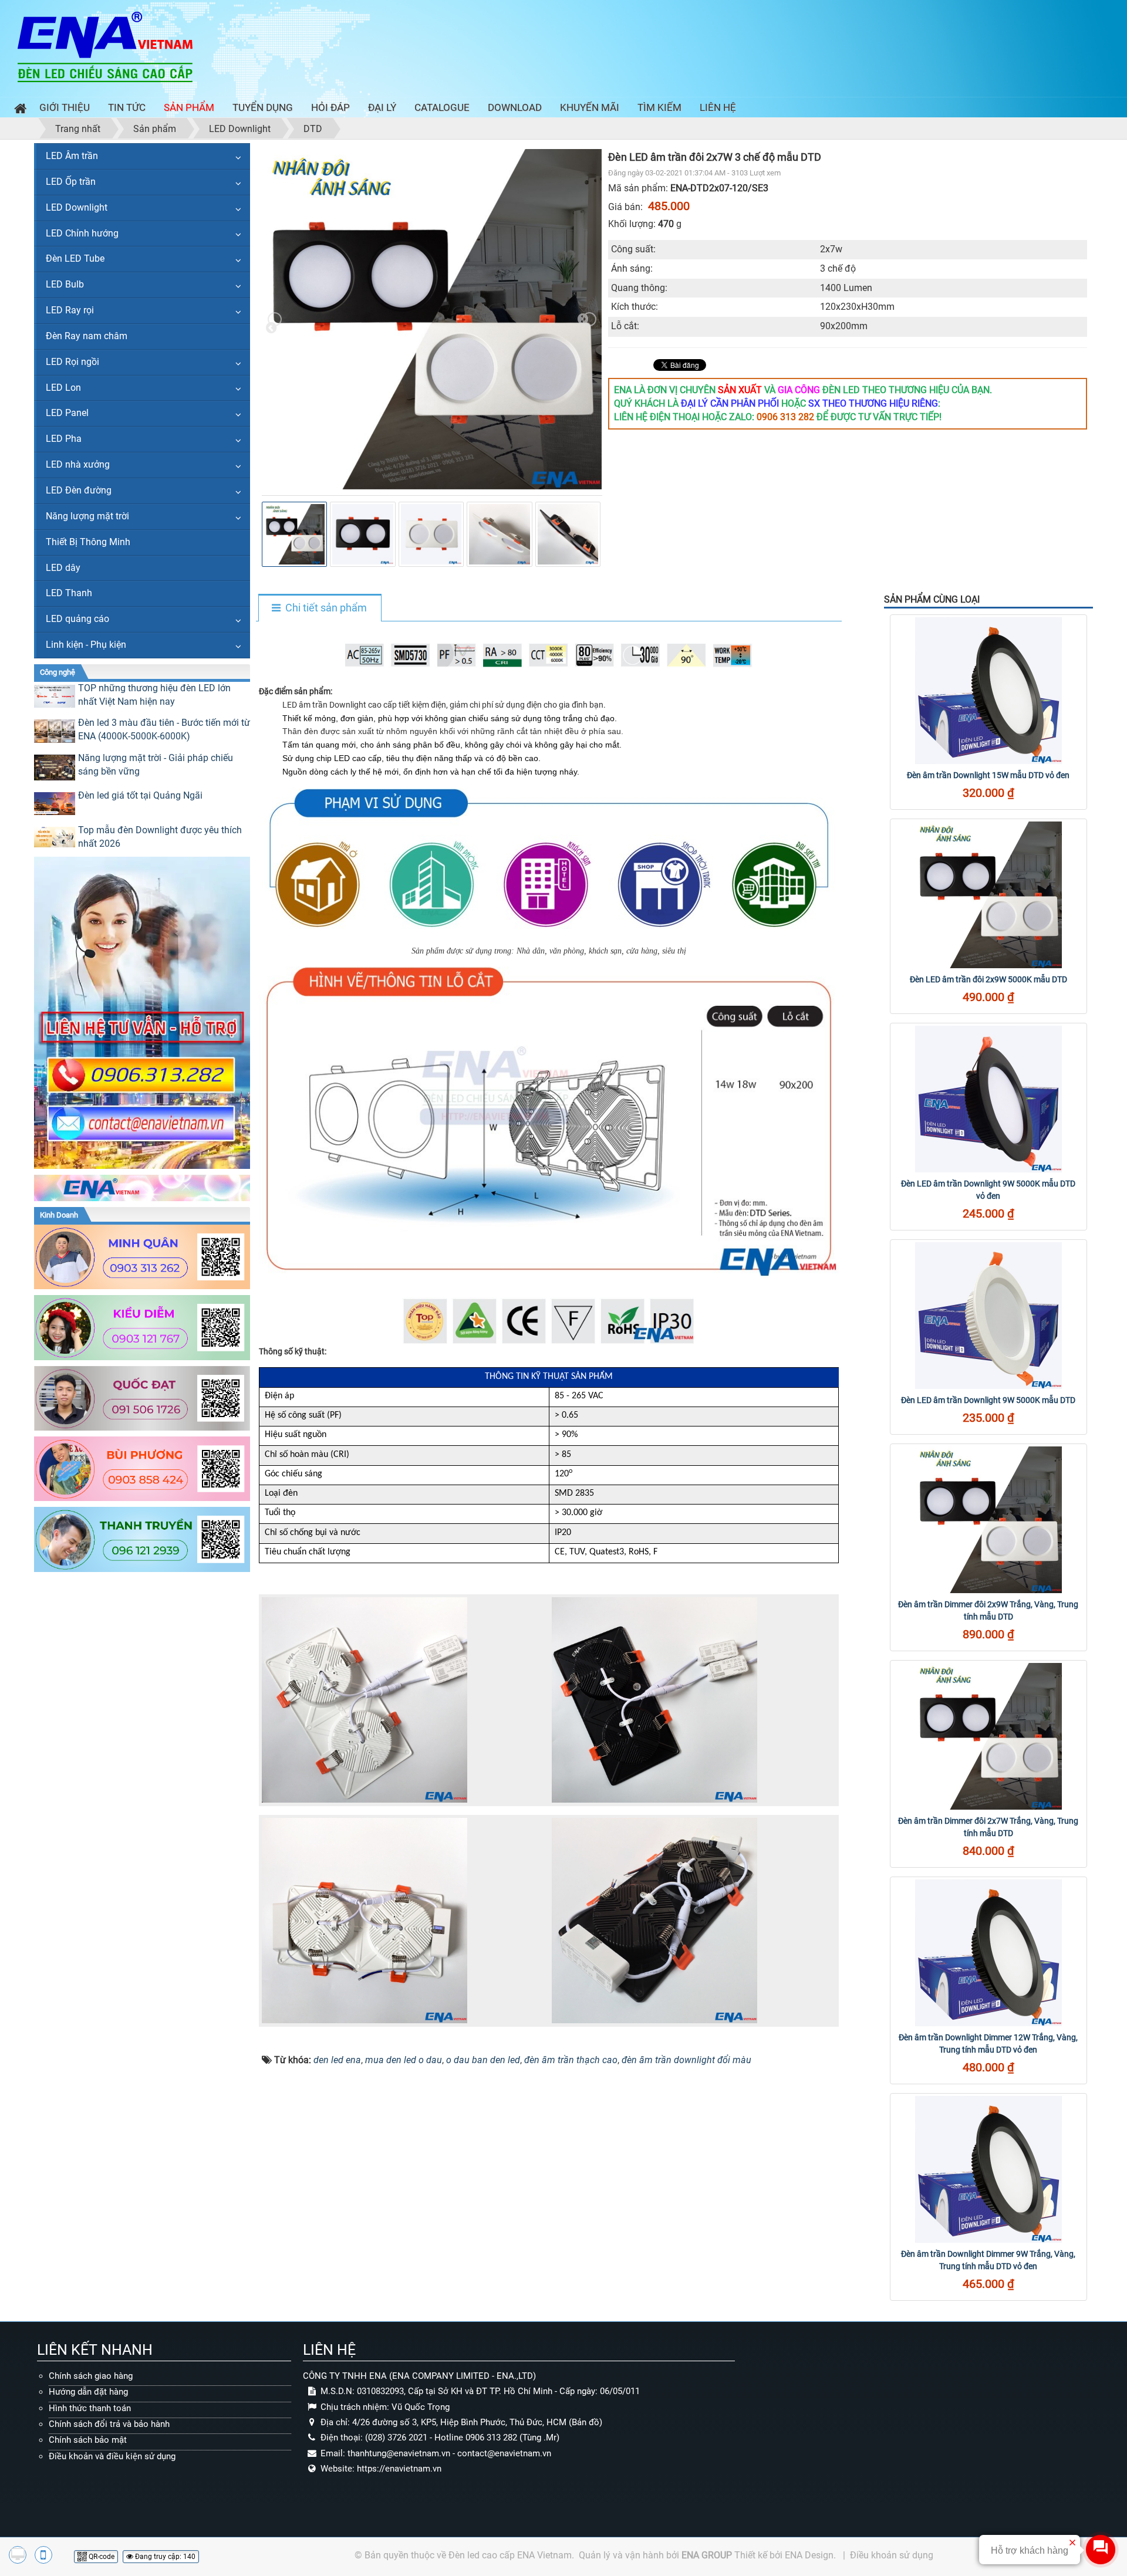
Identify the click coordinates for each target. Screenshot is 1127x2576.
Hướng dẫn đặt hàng (88, 2392)
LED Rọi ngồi (72, 362)
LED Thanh (69, 593)
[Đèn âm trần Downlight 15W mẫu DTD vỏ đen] (989, 691)
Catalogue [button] (442, 107)
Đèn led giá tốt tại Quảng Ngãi (140, 795)
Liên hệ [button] (718, 107)
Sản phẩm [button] (189, 107)
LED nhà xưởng (78, 464)
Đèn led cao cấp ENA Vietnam (510, 2555)
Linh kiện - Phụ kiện (86, 645)
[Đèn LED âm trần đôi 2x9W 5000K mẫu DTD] (989, 895)
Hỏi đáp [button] (330, 107)
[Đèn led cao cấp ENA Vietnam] (105, 46)
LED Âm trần (72, 156)
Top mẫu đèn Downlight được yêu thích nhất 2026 (160, 837)
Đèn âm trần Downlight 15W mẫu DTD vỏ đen (988, 775)
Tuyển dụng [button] (263, 107)
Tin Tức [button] (127, 107)
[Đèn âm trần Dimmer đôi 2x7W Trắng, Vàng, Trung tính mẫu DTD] (989, 1736)
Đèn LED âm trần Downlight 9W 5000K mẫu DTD (988, 1400)
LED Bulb (65, 284)
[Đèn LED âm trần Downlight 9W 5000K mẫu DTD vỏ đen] (989, 1099)
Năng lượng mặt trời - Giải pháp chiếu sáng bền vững (156, 765)
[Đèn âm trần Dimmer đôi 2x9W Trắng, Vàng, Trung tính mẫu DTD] (989, 1520)
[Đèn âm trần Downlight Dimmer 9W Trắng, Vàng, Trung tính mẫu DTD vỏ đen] (989, 2169)
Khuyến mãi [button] (590, 107)
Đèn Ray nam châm (87, 336)
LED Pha (64, 439)
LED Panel (67, 413)
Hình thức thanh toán (90, 2408)
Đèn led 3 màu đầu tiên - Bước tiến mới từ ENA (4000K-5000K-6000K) (164, 729)
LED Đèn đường (79, 490)
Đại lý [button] (382, 107)
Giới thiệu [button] (65, 107)
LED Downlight (77, 207)
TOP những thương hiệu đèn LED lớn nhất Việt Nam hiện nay (154, 695)
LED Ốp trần (71, 182)
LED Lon (63, 388)
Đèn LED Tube (75, 258)
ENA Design (809, 2555)
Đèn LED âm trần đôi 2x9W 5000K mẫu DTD (988, 979)
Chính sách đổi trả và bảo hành (109, 2424)
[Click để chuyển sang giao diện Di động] (43, 2555)
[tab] (319, 608)
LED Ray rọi (70, 310)
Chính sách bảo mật (88, 2440)
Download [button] (515, 107)
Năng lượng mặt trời (87, 516)
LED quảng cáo (77, 619)
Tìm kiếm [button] (659, 107)
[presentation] (275, 319)
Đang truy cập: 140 (164, 2557)
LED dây (63, 568)
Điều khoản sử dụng (892, 2555)
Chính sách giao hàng (91, 2376)
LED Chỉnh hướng (82, 233)
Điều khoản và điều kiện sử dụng (112, 2456)
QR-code (101, 2557)
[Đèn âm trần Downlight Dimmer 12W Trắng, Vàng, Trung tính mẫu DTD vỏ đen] (989, 1953)
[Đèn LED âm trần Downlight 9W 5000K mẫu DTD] (989, 1316)
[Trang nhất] (18, 110)
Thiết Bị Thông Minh (88, 542)
